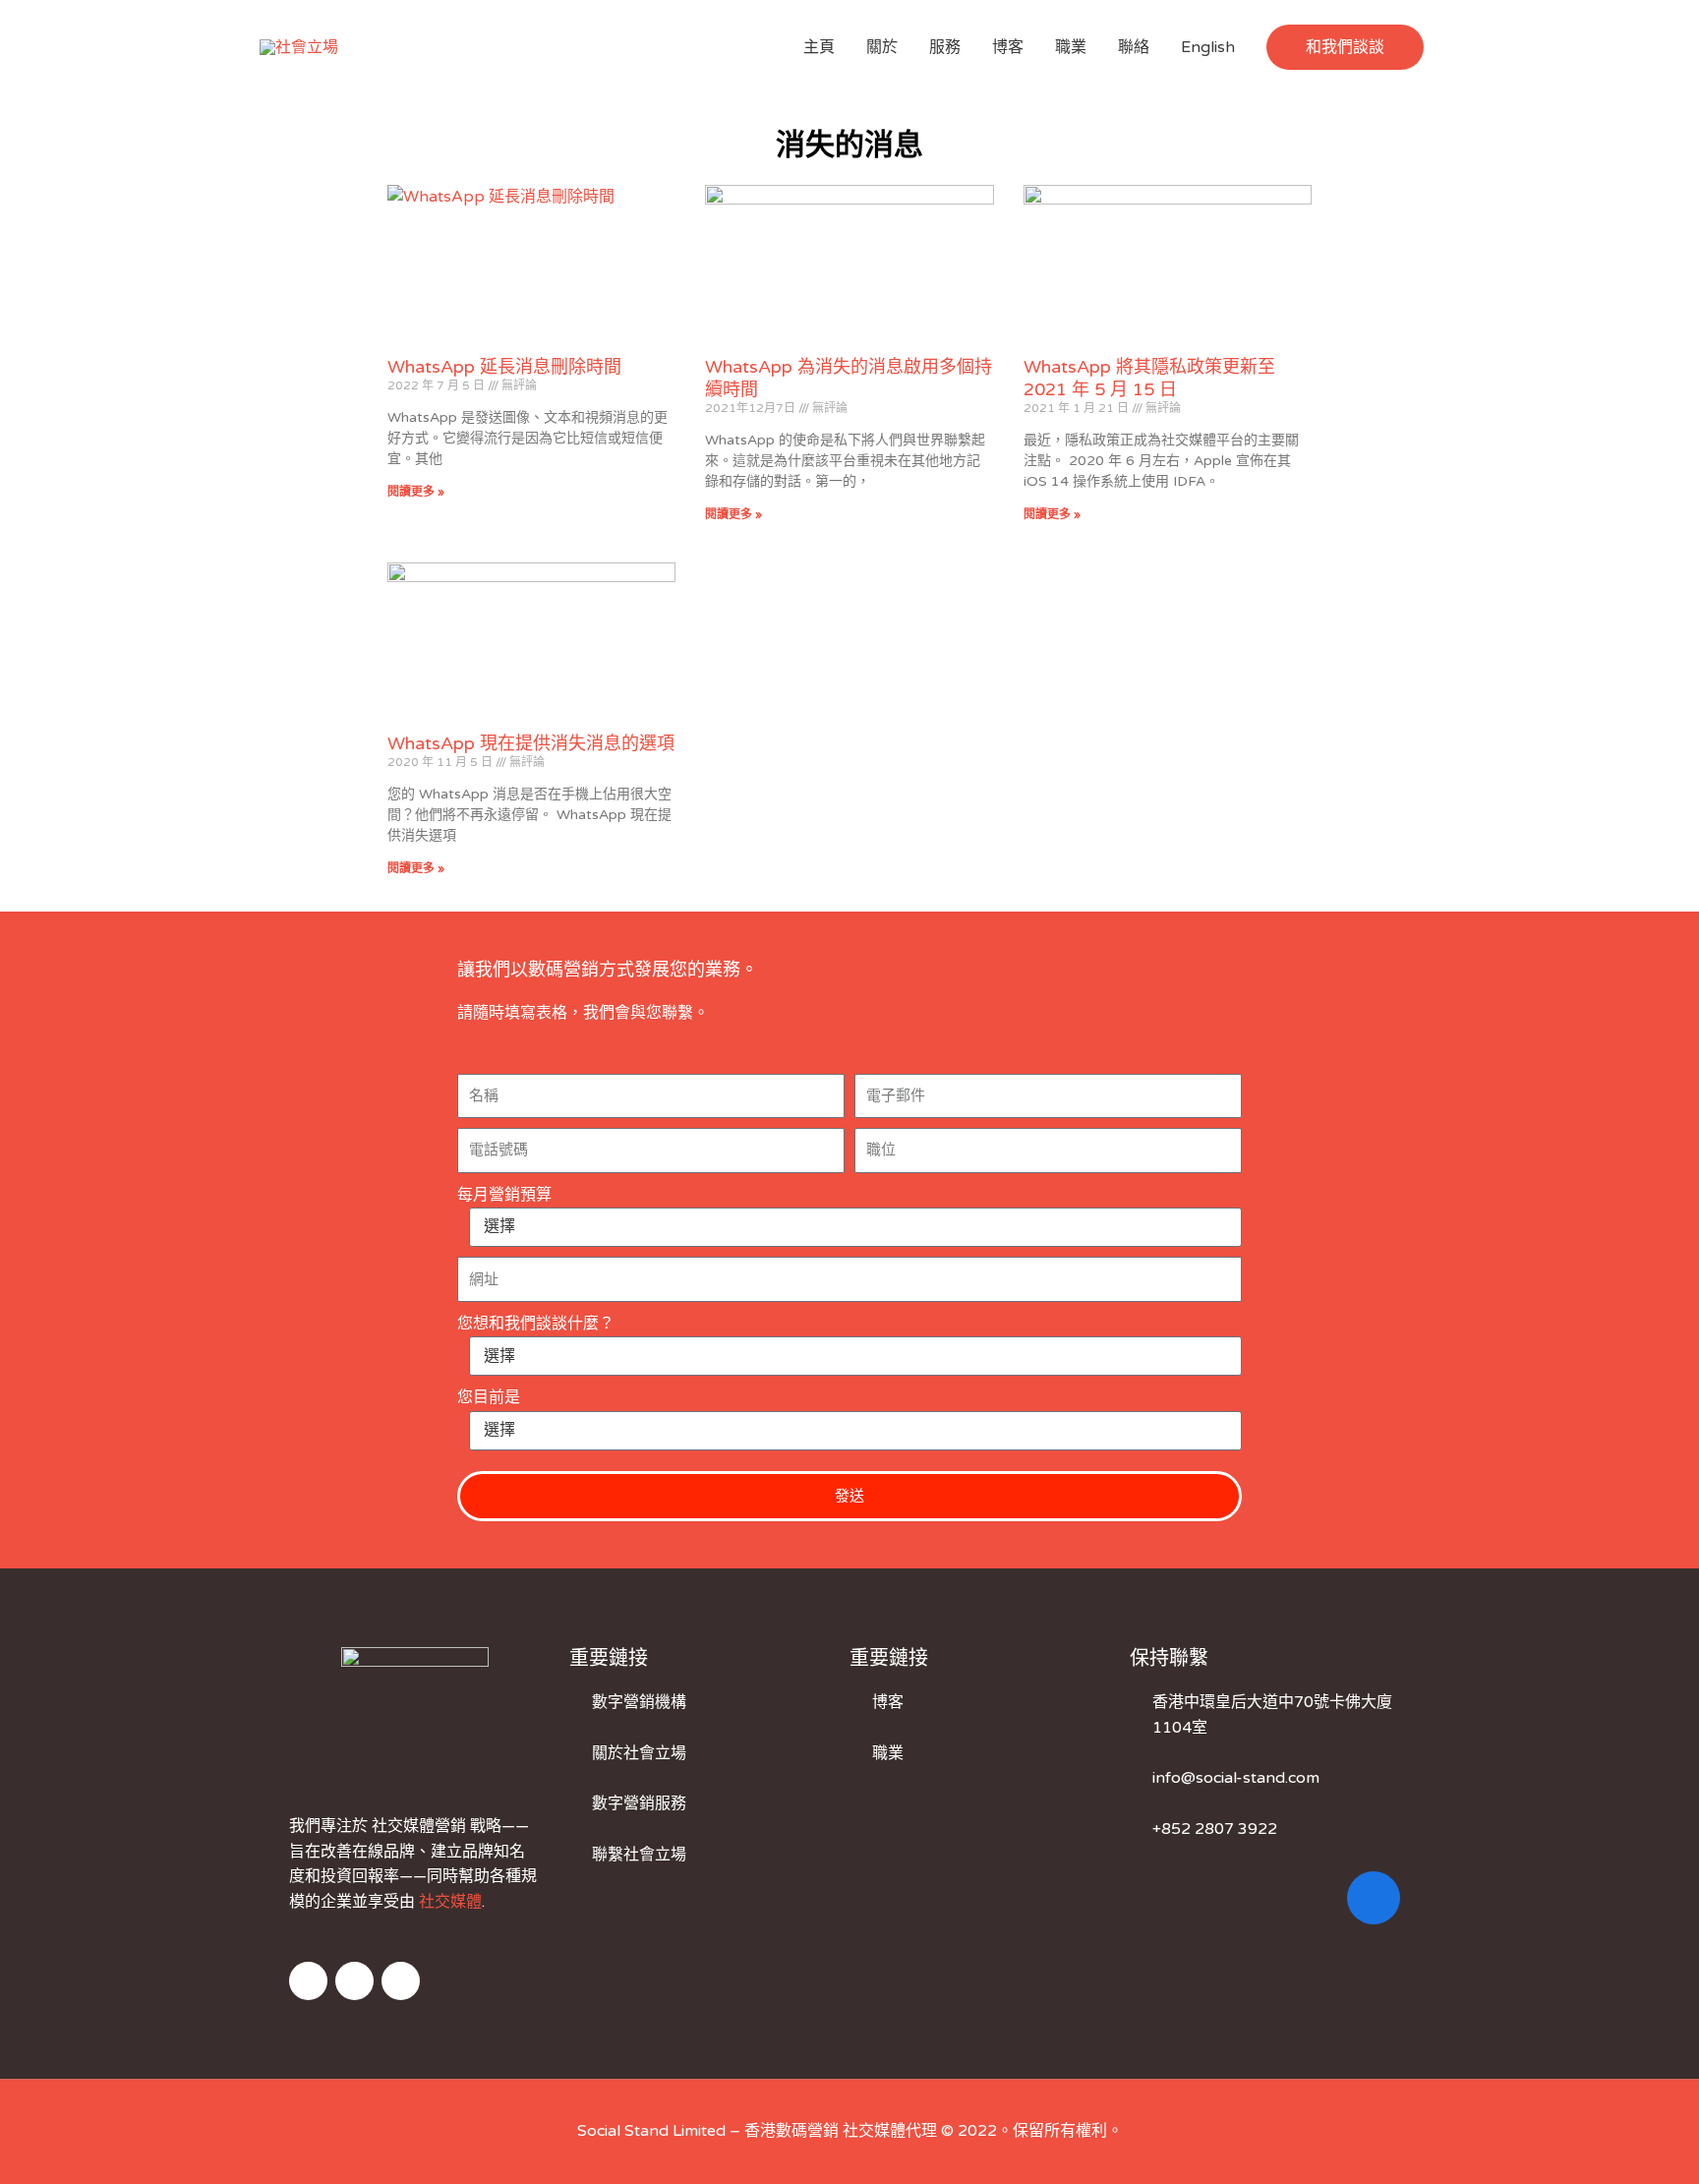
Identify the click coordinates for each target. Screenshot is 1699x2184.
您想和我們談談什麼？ (536, 1324)
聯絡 (1134, 47)
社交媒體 (450, 1902)
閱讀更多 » (416, 492)
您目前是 (489, 1397)
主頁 (819, 47)
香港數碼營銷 (791, 2131)
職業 (1071, 47)
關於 (882, 47)
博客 (1008, 47)
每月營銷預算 (504, 1195)
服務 (945, 47)
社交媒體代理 (890, 2131)
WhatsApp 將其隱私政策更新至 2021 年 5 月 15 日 (1149, 378)
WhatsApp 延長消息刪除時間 (504, 367)
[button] (1345, 47)
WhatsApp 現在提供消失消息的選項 (531, 743)
